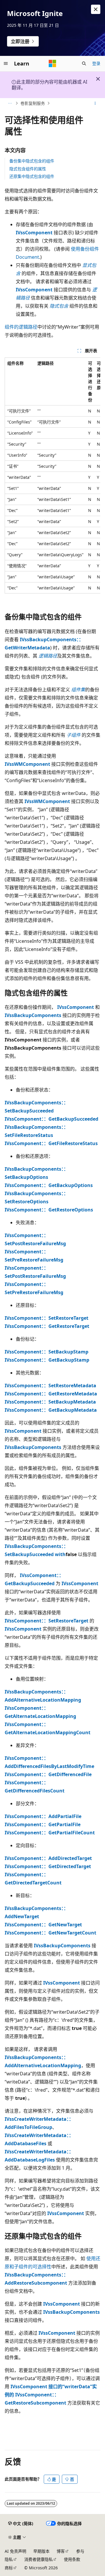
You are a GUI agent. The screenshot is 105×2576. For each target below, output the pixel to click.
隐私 (9, 2559)
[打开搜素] (84, 63)
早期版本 (41, 2551)
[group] (52, 475)
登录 (96, 63)
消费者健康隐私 (38, 2559)
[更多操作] (95, 103)
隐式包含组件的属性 (28, 169)
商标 (9, 2568)
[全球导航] (6, 63)
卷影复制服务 (33, 103)
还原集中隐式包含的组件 (32, 176)
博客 (61, 2551)
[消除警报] (96, 9)
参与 (80, 2551)
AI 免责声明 (15, 2551)
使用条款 (72, 2559)
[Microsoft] (52, 63)
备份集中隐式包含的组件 (32, 161)
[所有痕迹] (10, 103)
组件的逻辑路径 (21, 327)
